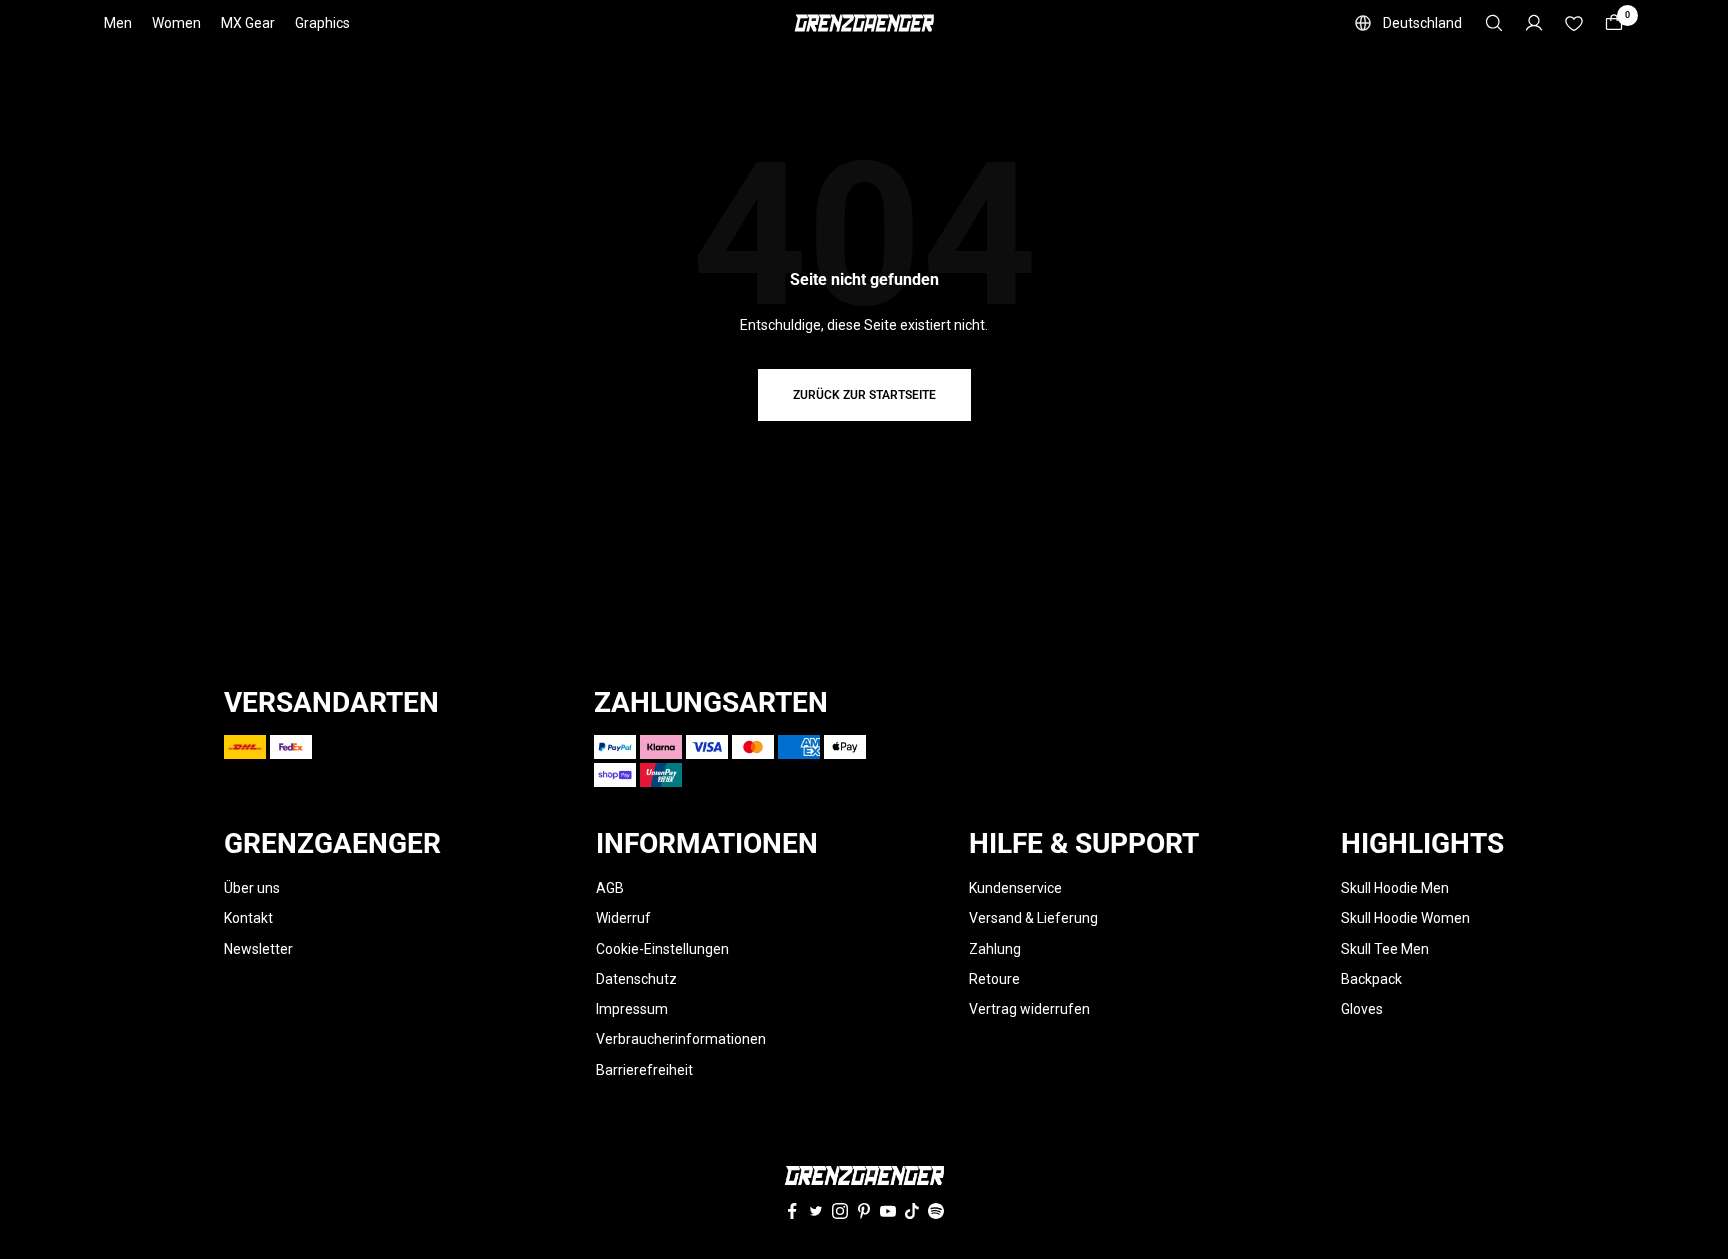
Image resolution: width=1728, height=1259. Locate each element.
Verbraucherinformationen (681, 1039)
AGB (610, 888)
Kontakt (248, 918)
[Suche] (1494, 23)
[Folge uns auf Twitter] (816, 1211)
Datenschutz (636, 979)
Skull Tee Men (1385, 949)
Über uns (252, 888)
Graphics (322, 23)
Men (118, 23)
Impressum (632, 1009)
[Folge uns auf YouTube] (888, 1211)
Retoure (994, 979)
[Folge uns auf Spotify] (936, 1211)
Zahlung (995, 949)
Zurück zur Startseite (864, 395)
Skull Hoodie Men (1395, 888)
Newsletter (258, 949)
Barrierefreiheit (644, 1070)
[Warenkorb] (1614, 23)
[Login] (1534, 23)
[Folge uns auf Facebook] (792, 1211)
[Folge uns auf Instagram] (840, 1211)
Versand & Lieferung (1033, 918)
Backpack (1371, 979)
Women (176, 23)
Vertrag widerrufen (1029, 1009)
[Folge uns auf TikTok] (912, 1211)
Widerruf (623, 918)
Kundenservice (1015, 888)
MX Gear (248, 23)
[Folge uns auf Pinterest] (864, 1211)
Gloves (1362, 1009)
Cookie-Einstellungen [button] (662, 949)
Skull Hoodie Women (1405, 918)
